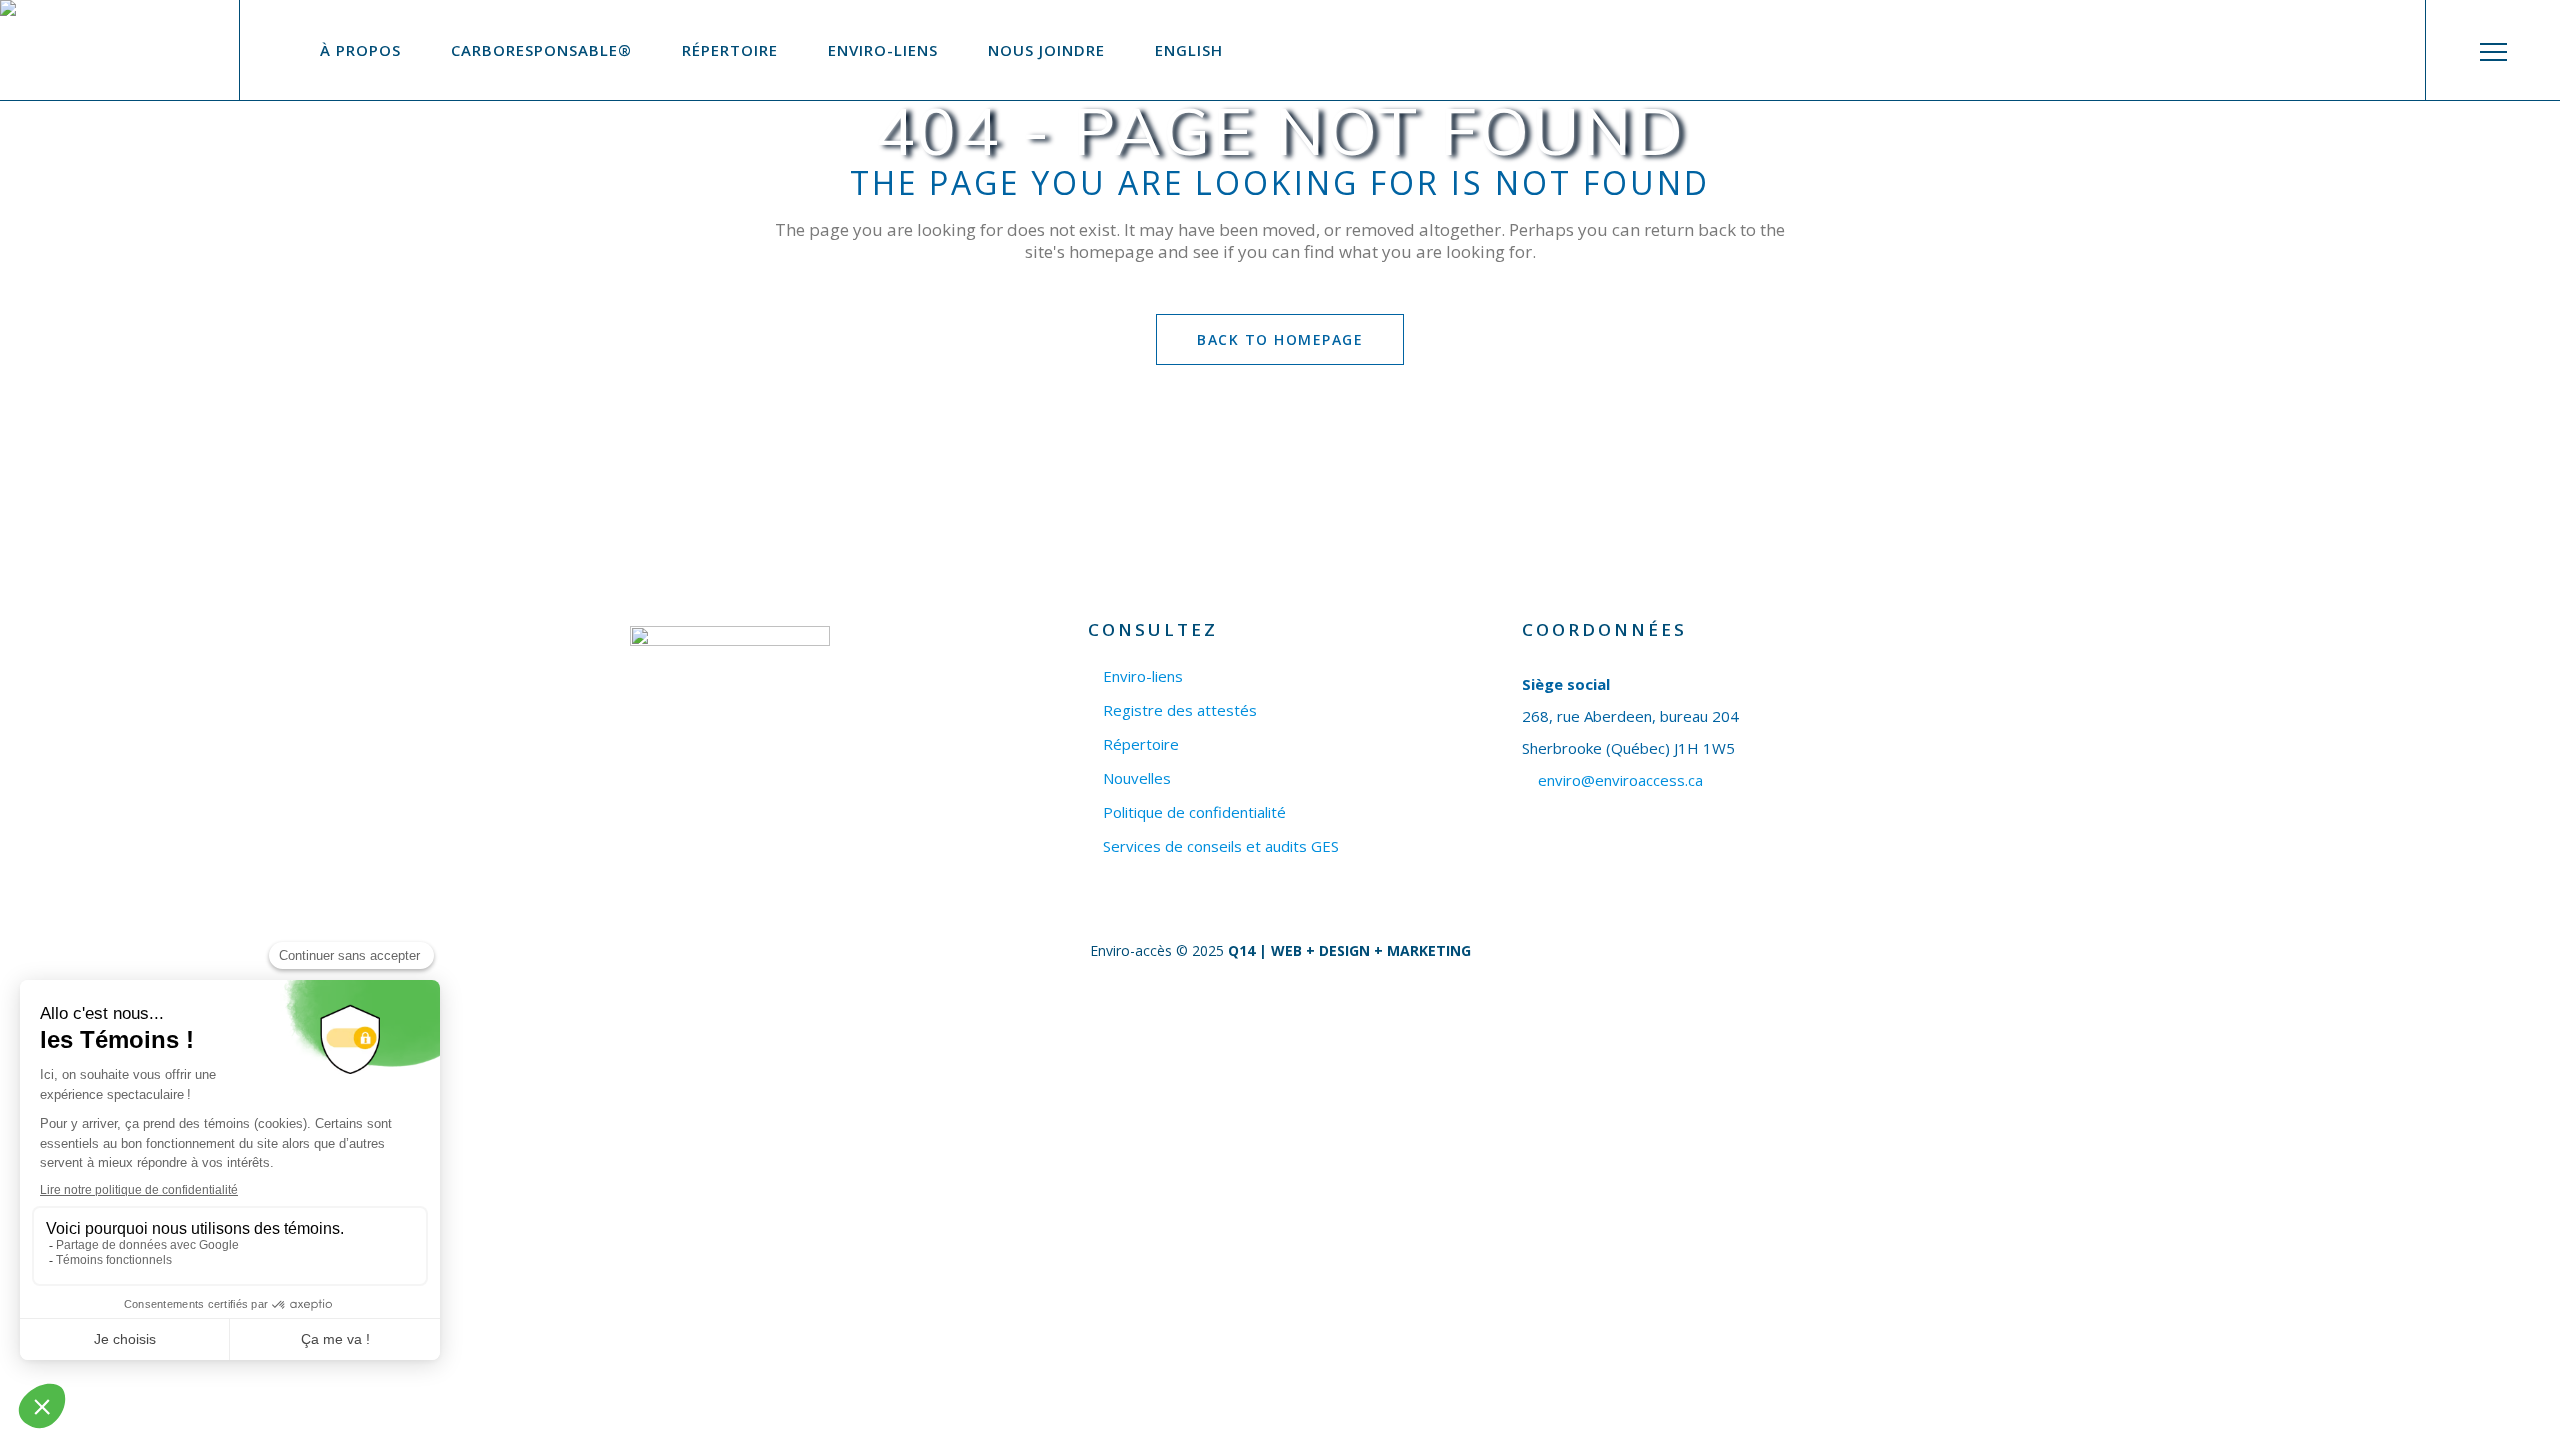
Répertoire (1141, 744)
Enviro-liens (1143, 676)
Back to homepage (1280, 339)
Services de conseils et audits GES (1221, 846)
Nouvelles (1137, 778)
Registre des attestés (1180, 710)
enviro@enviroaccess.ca (1620, 780)
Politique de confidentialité (1194, 812)
